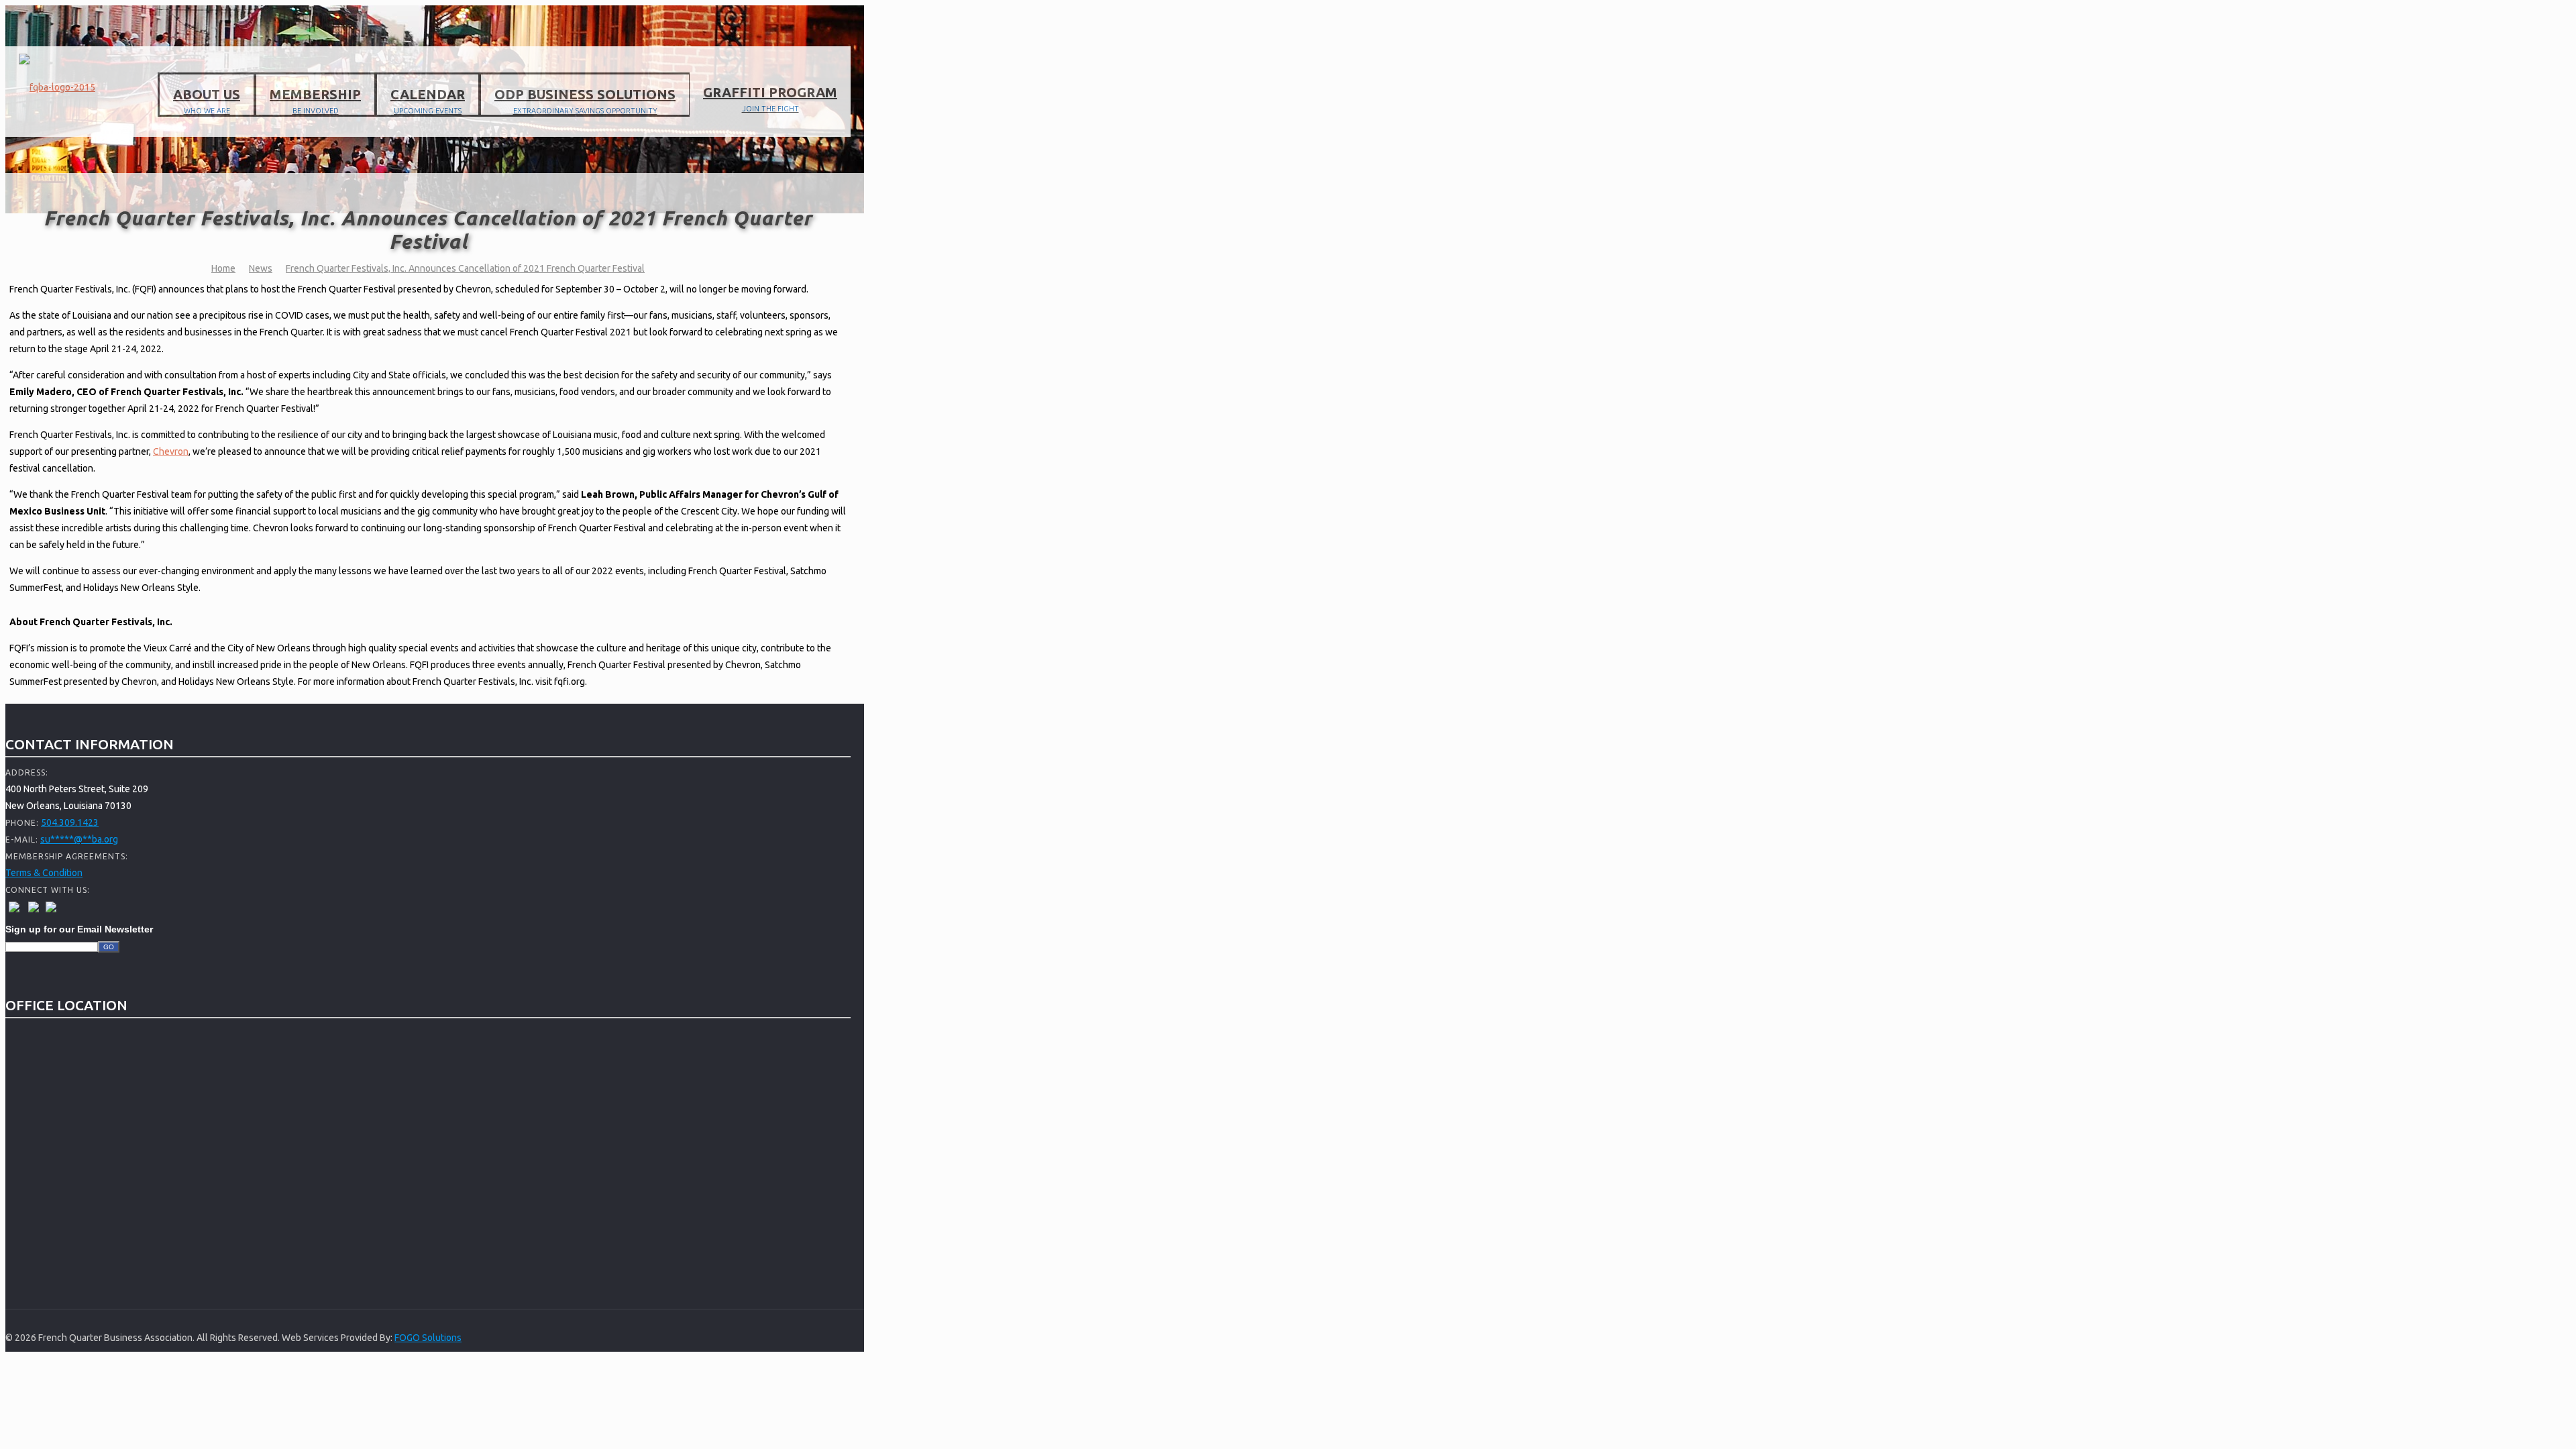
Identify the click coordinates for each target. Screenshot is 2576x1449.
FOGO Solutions (428, 1338)
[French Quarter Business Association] (57, 87)
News (261, 268)
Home (223, 268)
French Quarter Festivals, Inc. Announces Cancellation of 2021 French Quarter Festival (465, 268)
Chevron (171, 451)
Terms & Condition (44, 873)
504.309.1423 (70, 822)
